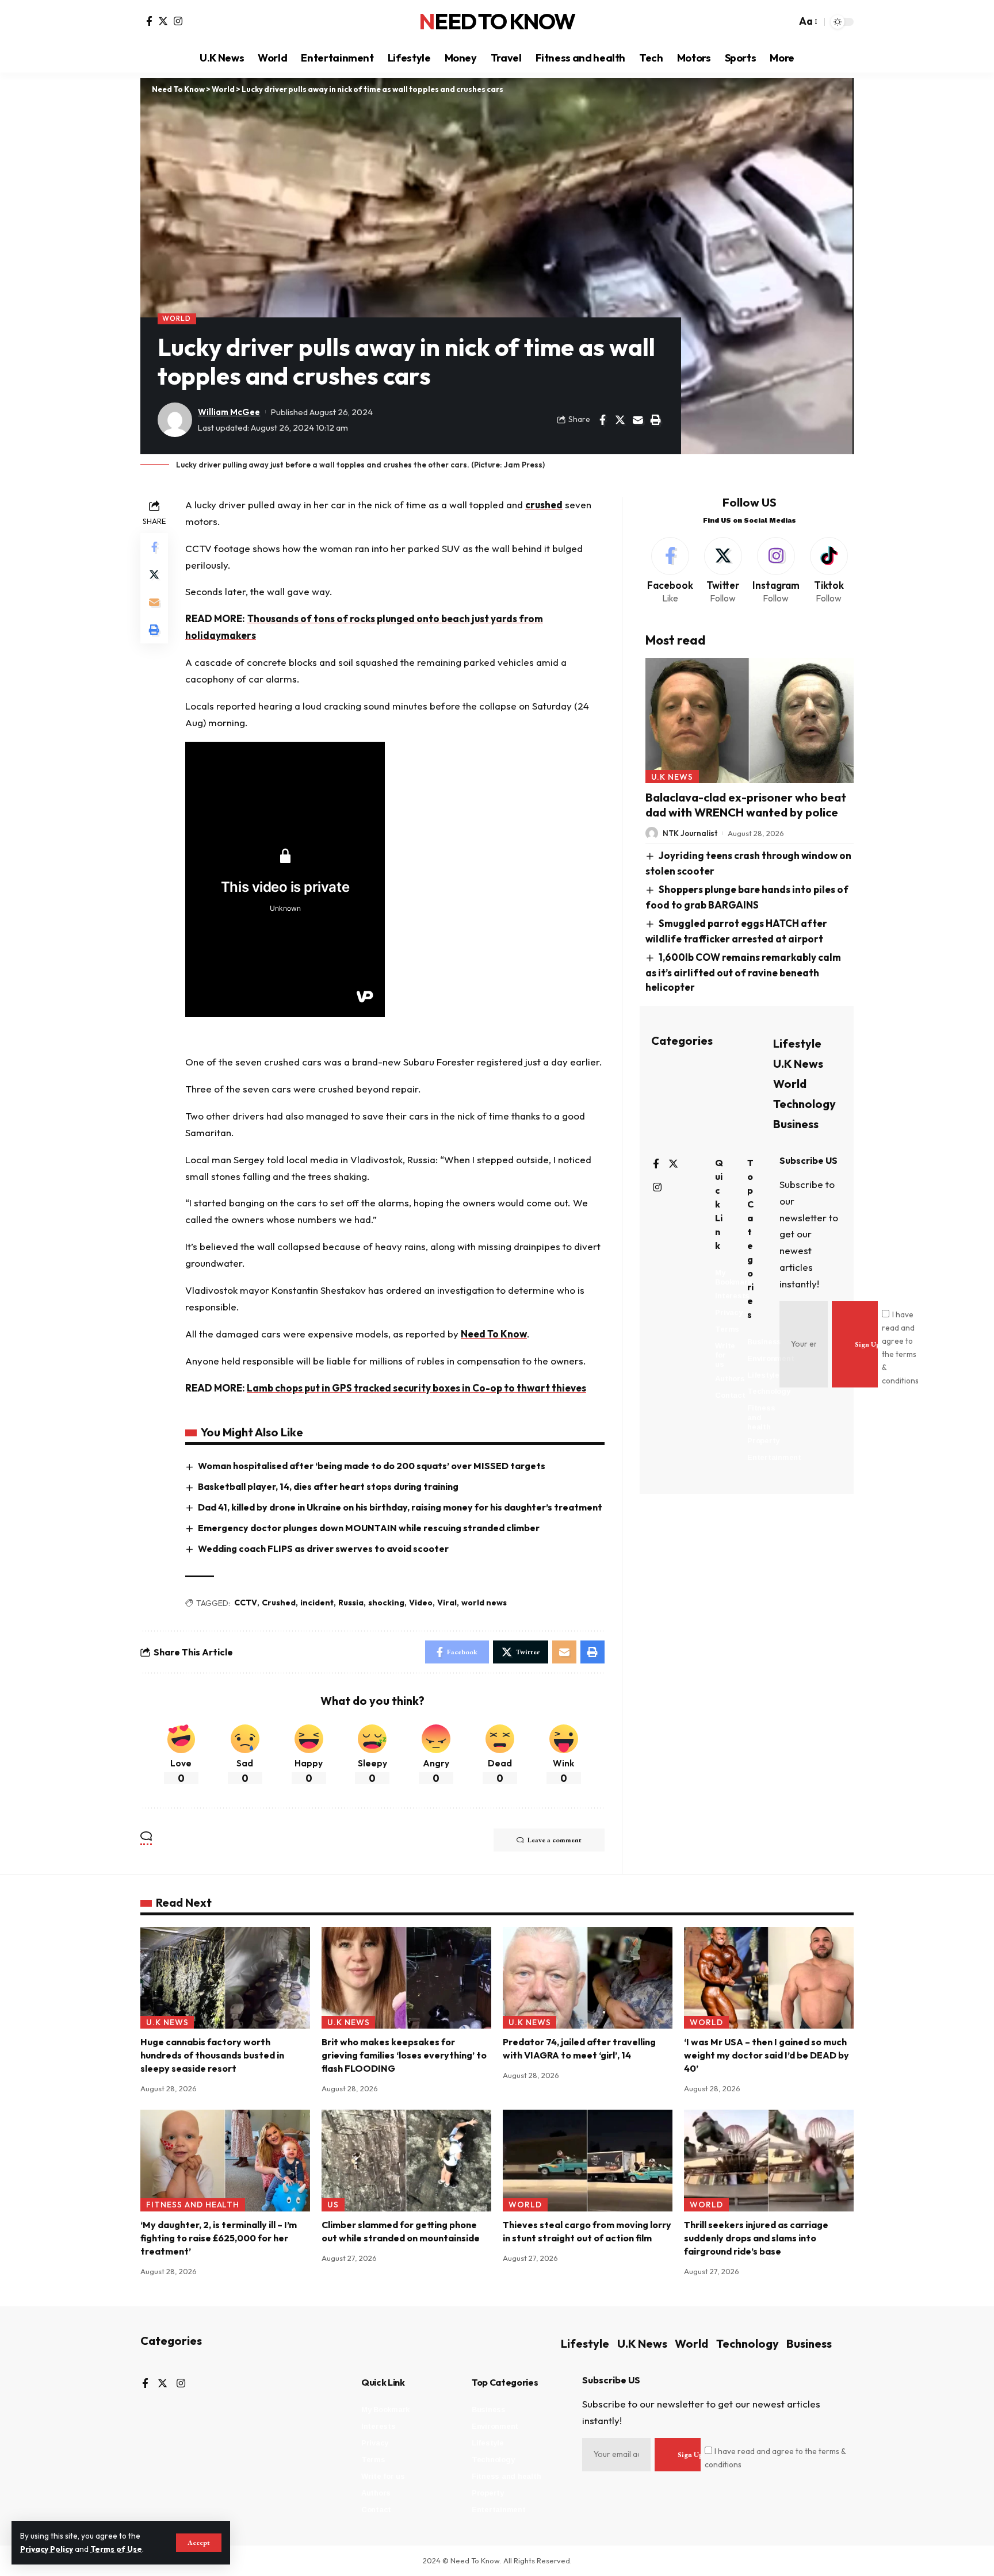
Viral (447, 1603)
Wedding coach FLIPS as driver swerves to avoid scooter (323, 1548)
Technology (804, 1104)
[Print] (656, 420)
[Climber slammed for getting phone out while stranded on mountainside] (406, 2161)
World (177, 318)
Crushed (279, 1603)
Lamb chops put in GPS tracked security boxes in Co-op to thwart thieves (416, 1388)
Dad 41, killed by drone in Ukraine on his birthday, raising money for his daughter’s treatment (400, 1507)
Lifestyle (797, 1043)
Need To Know (497, 22)
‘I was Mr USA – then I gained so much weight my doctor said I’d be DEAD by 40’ (766, 2055)
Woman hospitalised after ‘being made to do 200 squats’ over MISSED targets (372, 1466)
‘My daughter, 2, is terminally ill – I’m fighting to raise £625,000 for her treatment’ (219, 2238)
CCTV (246, 1603)
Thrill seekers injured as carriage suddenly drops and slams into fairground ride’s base (756, 2238)
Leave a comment (555, 1840)
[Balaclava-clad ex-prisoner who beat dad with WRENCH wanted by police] (750, 720)
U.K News (672, 777)
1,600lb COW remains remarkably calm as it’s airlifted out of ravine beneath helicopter (743, 972)
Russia (351, 1603)
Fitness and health (193, 2205)
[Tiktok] (829, 571)
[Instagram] (178, 21)
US (333, 2205)
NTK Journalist (690, 833)
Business (796, 1124)
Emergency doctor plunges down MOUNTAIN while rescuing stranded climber (369, 1528)
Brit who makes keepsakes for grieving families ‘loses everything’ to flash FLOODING (404, 2055)
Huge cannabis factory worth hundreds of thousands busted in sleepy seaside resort (212, 2055)
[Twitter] (163, 21)
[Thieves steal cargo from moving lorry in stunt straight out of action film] (588, 2161)
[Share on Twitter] (620, 420)
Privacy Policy (47, 2549)
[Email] (638, 420)
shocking (386, 1603)
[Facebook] (149, 21)
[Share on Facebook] (602, 420)
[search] (785, 22)
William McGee (229, 412)
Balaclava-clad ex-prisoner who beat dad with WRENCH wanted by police (746, 805)
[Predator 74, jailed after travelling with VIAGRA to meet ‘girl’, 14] (588, 1978)
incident (317, 1603)
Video (421, 1603)
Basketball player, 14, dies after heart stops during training (328, 1486)
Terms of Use (116, 2549)
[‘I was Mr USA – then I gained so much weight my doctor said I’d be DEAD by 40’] (769, 1978)
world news (484, 1603)
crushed (544, 505)
